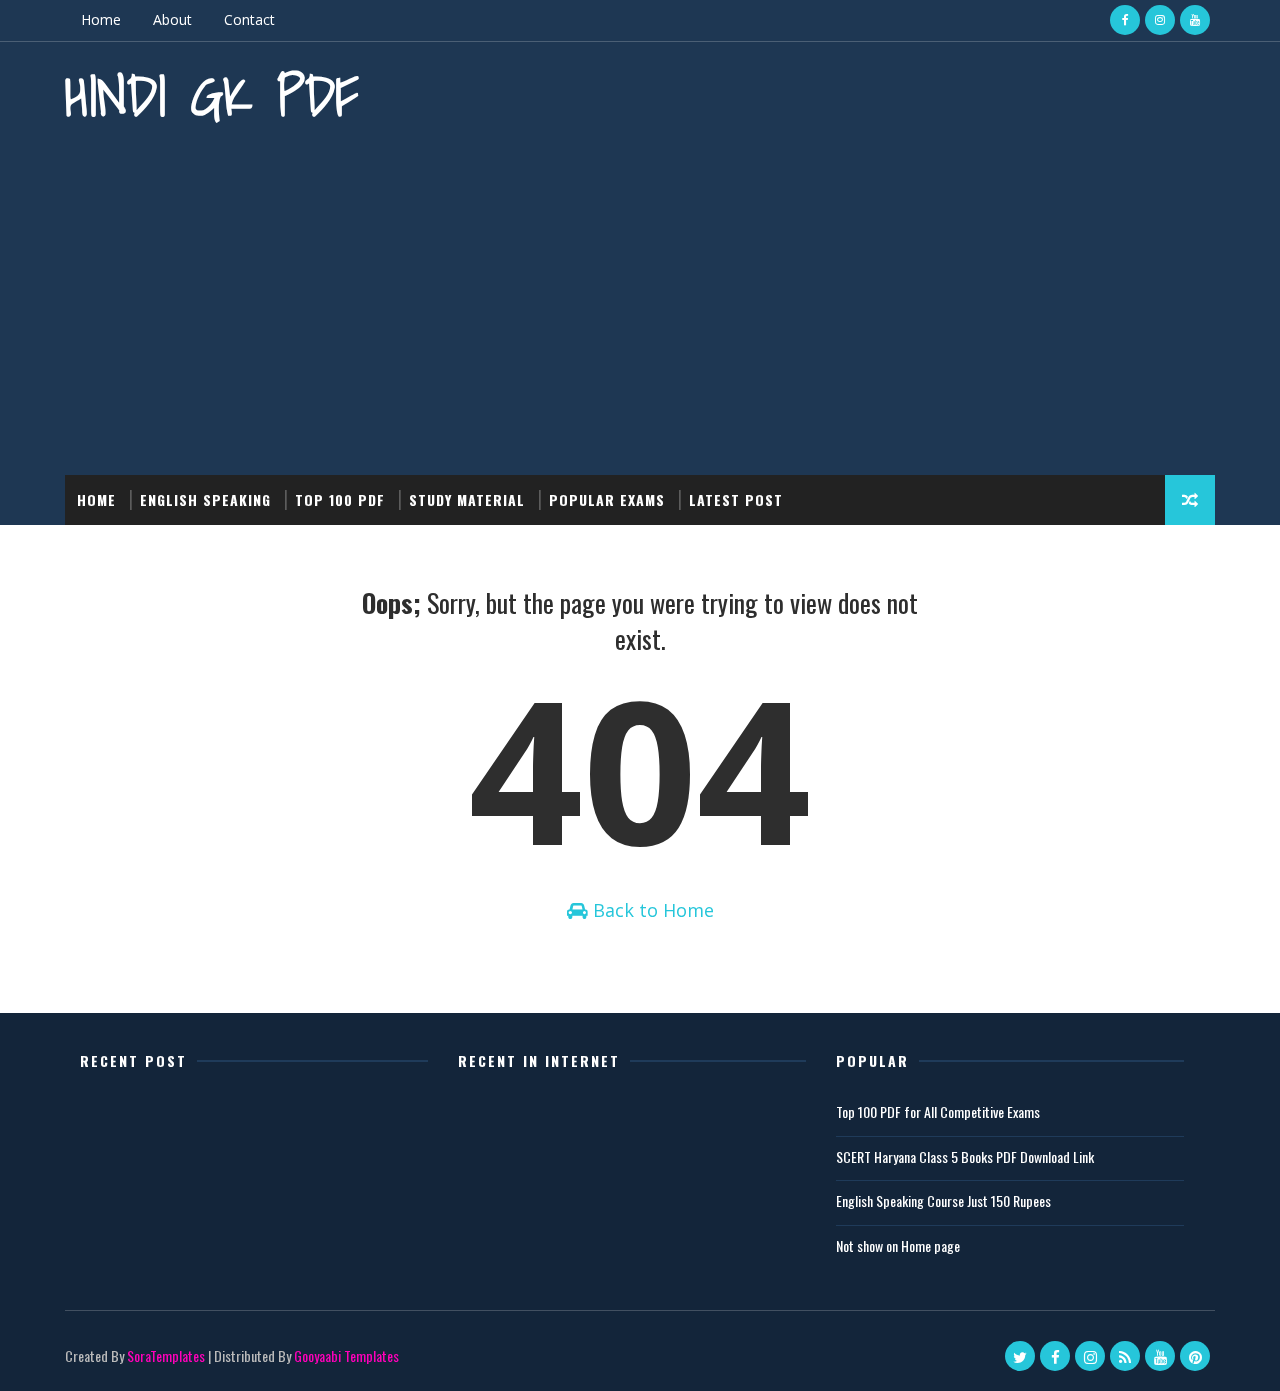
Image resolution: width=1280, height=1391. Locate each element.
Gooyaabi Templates (346, 1355)
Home (101, 19)
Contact (249, 19)
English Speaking (205, 499)
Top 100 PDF (340, 499)
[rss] (1125, 1356)
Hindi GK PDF (212, 95)
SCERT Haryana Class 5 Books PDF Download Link (965, 1156)
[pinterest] (1195, 1356)
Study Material (467, 499)
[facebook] (1125, 20)
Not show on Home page (898, 1245)
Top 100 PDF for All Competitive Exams (938, 1111)
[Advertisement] (640, 305)
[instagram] (1160, 20)
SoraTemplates (166, 1355)
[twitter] (1020, 1356)
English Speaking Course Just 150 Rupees (943, 1200)
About (172, 19)
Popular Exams (607, 499)
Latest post (736, 499)
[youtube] (1195, 20)
